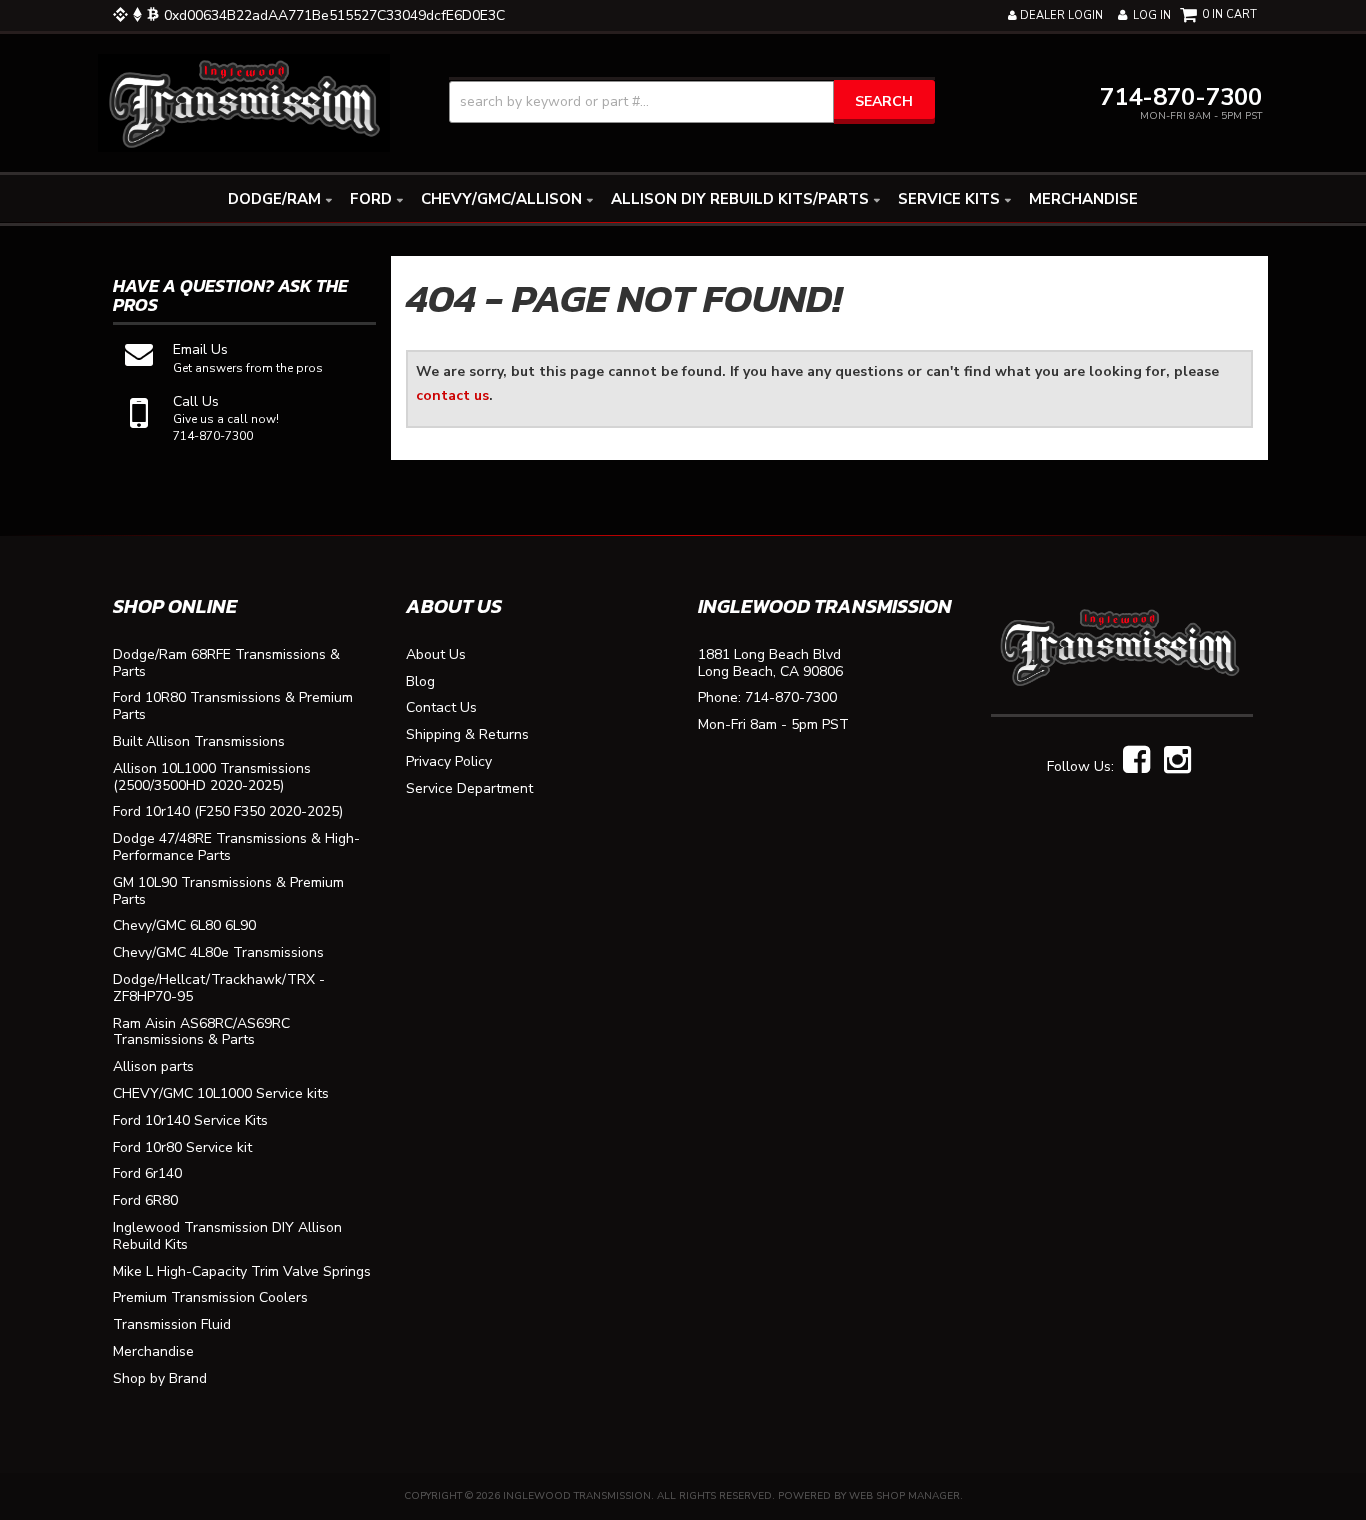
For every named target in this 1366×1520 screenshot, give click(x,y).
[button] (692, 102)
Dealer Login (1060, 15)
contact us (452, 395)
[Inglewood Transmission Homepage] (244, 101)
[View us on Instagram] (1177, 761)
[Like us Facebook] (1136, 761)
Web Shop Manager (904, 1496)
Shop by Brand (160, 1379)
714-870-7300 (791, 698)
